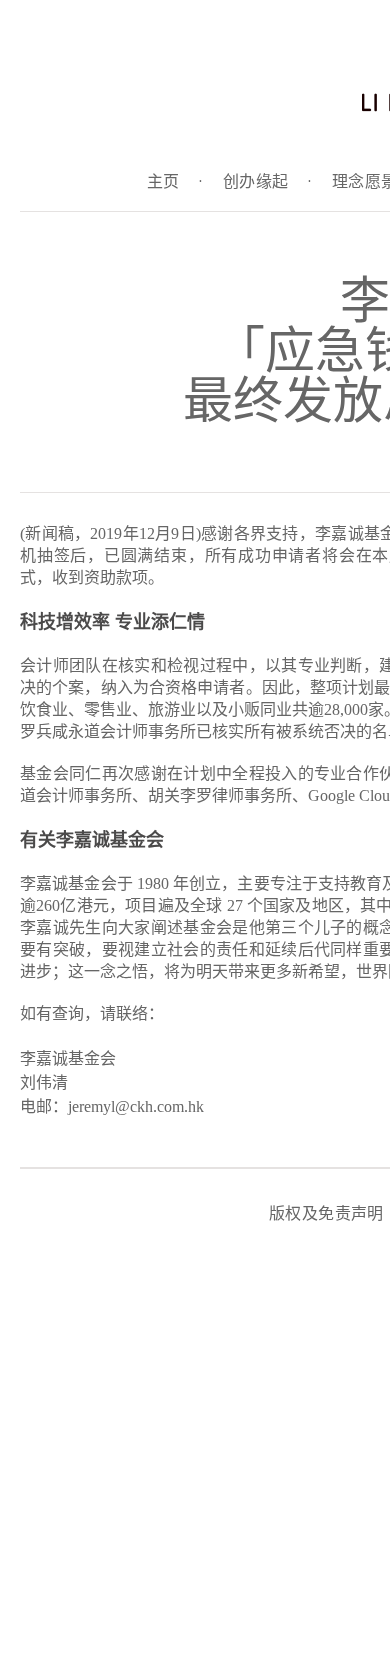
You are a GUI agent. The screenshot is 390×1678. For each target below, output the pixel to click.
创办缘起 (267, 182)
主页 (175, 182)
